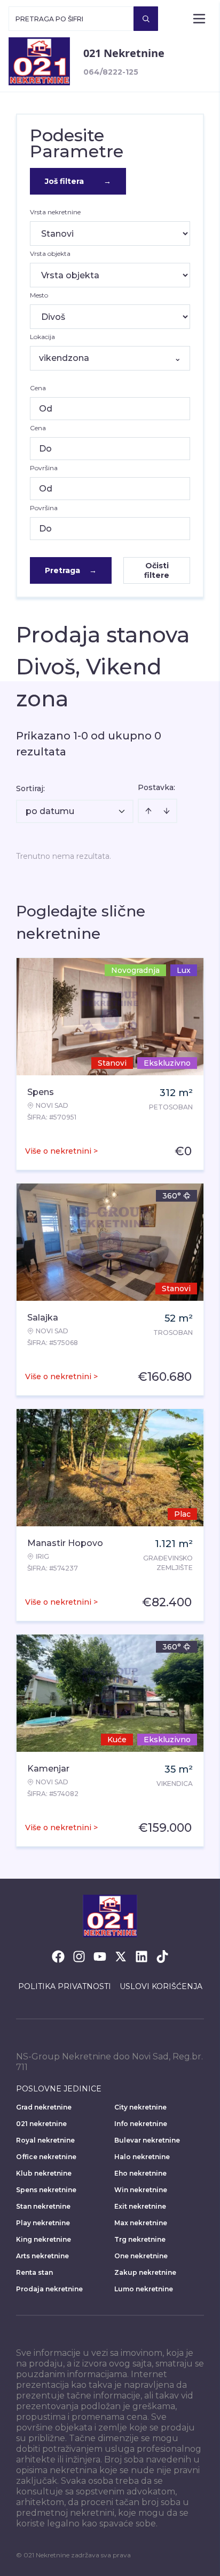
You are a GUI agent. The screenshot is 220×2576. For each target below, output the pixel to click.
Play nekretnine (43, 2223)
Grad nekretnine (44, 2107)
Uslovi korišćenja (161, 1986)
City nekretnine (140, 2107)
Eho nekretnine (140, 2173)
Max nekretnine (141, 2223)
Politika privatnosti (65, 1986)
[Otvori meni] (199, 19)
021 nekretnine (41, 2124)
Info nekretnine (141, 2124)
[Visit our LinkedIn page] (142, 1957)
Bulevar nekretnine (147, 2140)
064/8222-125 (111, 72)
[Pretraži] (146, 19)
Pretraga (71, 570)
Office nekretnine (46, 2157)
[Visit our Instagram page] (79, 1957)
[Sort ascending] (148, 811)
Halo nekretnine (142, 2157)
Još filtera (78, 181)
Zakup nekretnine (145, 2272)
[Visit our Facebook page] (58, 1957)
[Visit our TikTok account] (162, 1957)
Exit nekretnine (140, 2206)
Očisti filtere (157, 570)
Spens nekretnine (46, 2190)
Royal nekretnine (45, 2140)
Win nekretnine (141, 2190)
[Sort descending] (167, 811)
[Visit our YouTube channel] (100, 1957)
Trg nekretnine (140, 2239)
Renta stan (34, 2272)
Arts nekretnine (42, 2256)
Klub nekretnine (44, 2173)
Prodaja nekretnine (49, 2289)
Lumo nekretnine (144, 2289)
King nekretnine (44, 2239)
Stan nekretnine (43, 2206)
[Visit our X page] (121, 1957)
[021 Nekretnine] (39, 61)
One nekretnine (141, 2256)
